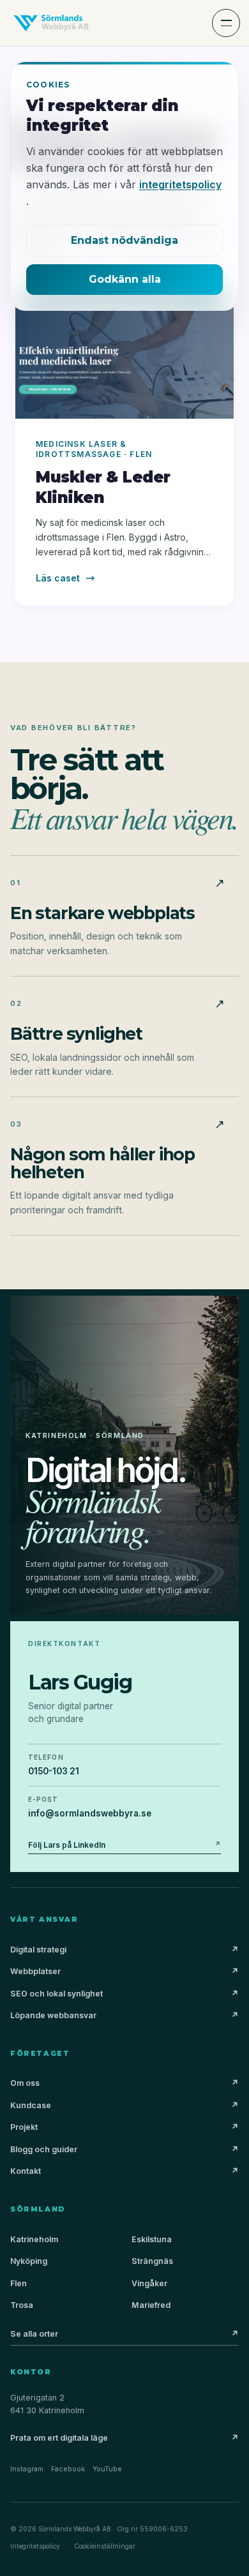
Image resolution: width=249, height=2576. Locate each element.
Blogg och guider (124, 2149)
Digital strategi (124, 1950)
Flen (19, 2283)
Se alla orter (124, 2334)
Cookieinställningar (105, 2546)
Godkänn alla (125, 279)
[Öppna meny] (226, 23)
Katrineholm (34, 2239)
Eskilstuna (152, 2239)
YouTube (107, 2469)
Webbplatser (124, 1971)
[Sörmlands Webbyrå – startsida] (51, 23)
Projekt (124, 2127)
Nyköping (29, 2261)
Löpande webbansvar (124, 2015)
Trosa (22, 2305)
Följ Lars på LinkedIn (124, 1845)
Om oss (124, 2083)
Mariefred (151, 2305)
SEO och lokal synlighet (124, 1994)
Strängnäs (152, 2261)
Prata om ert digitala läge (124, 2438)
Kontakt (124, 2171)
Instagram (27, 2469)
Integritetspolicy (35, 2546)
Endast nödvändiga (124, 240)
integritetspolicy (180, 184)
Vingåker (149, 2283)
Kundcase (124, 2105)
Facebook (68, 2469)
